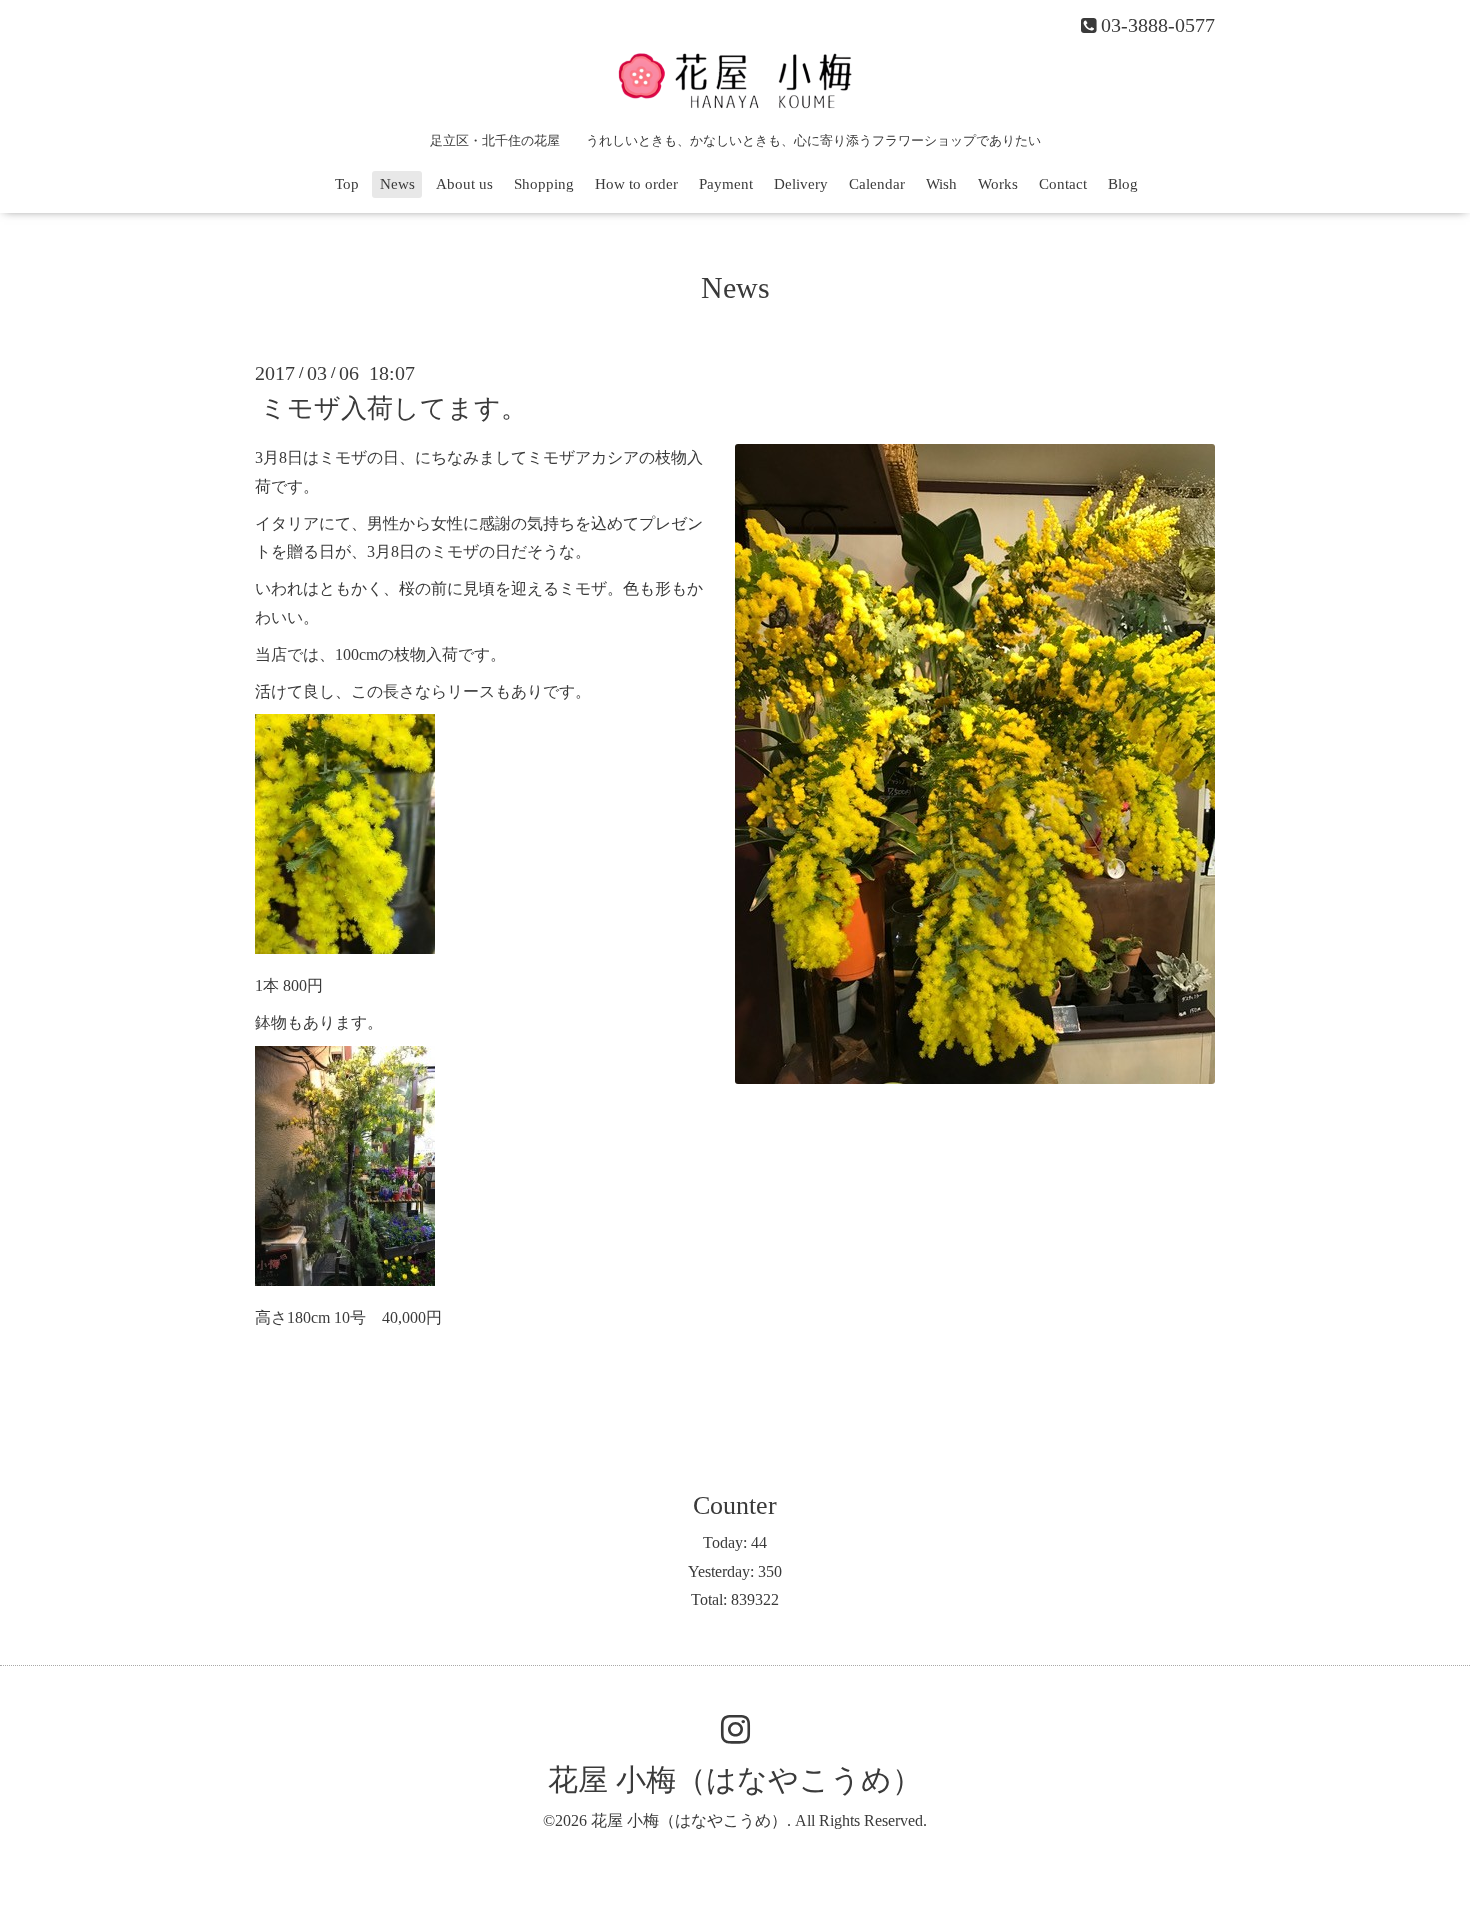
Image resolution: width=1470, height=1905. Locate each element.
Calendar (877, 184)
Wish (941, 184)
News (397, 184)
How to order (636, 184)
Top (347, 184)
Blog (1123, 184)
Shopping (544, 184)
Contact (1063, 184)
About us (464, 184)
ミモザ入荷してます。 (393, 408)
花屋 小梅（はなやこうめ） (735, 1779)
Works (998, 184)
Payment (726, 184)
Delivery (801, 184)
